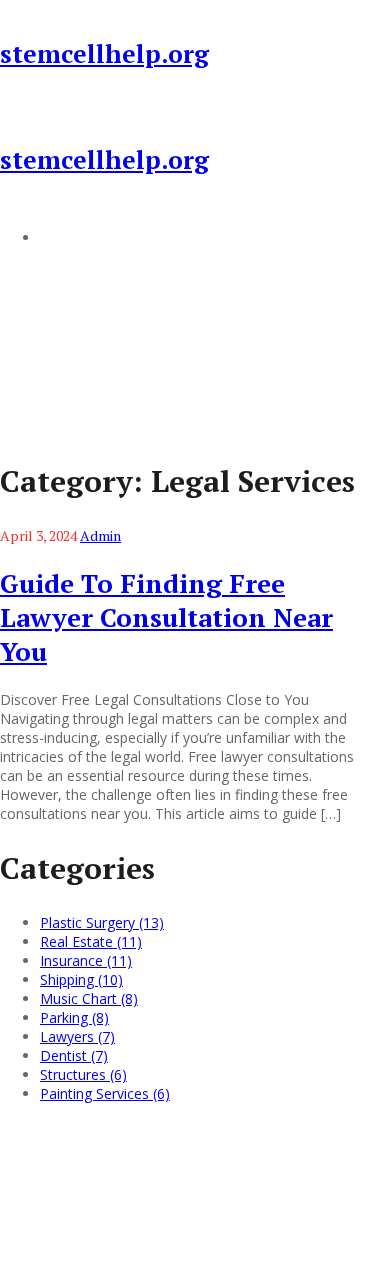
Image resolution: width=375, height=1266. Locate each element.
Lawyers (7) (77, 1036)
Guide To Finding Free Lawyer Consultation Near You (166, 617)
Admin (100, 535)
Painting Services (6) (105, 1093)
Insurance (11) (86, 960)
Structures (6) (83, 1074)
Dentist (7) (74, 1055)
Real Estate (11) (91, 941)
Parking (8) (74, 1017)
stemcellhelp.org (104, 53)
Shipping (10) (81, 979)
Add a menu (80, 237)
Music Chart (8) (89, 998)
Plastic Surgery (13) (102, 922)
